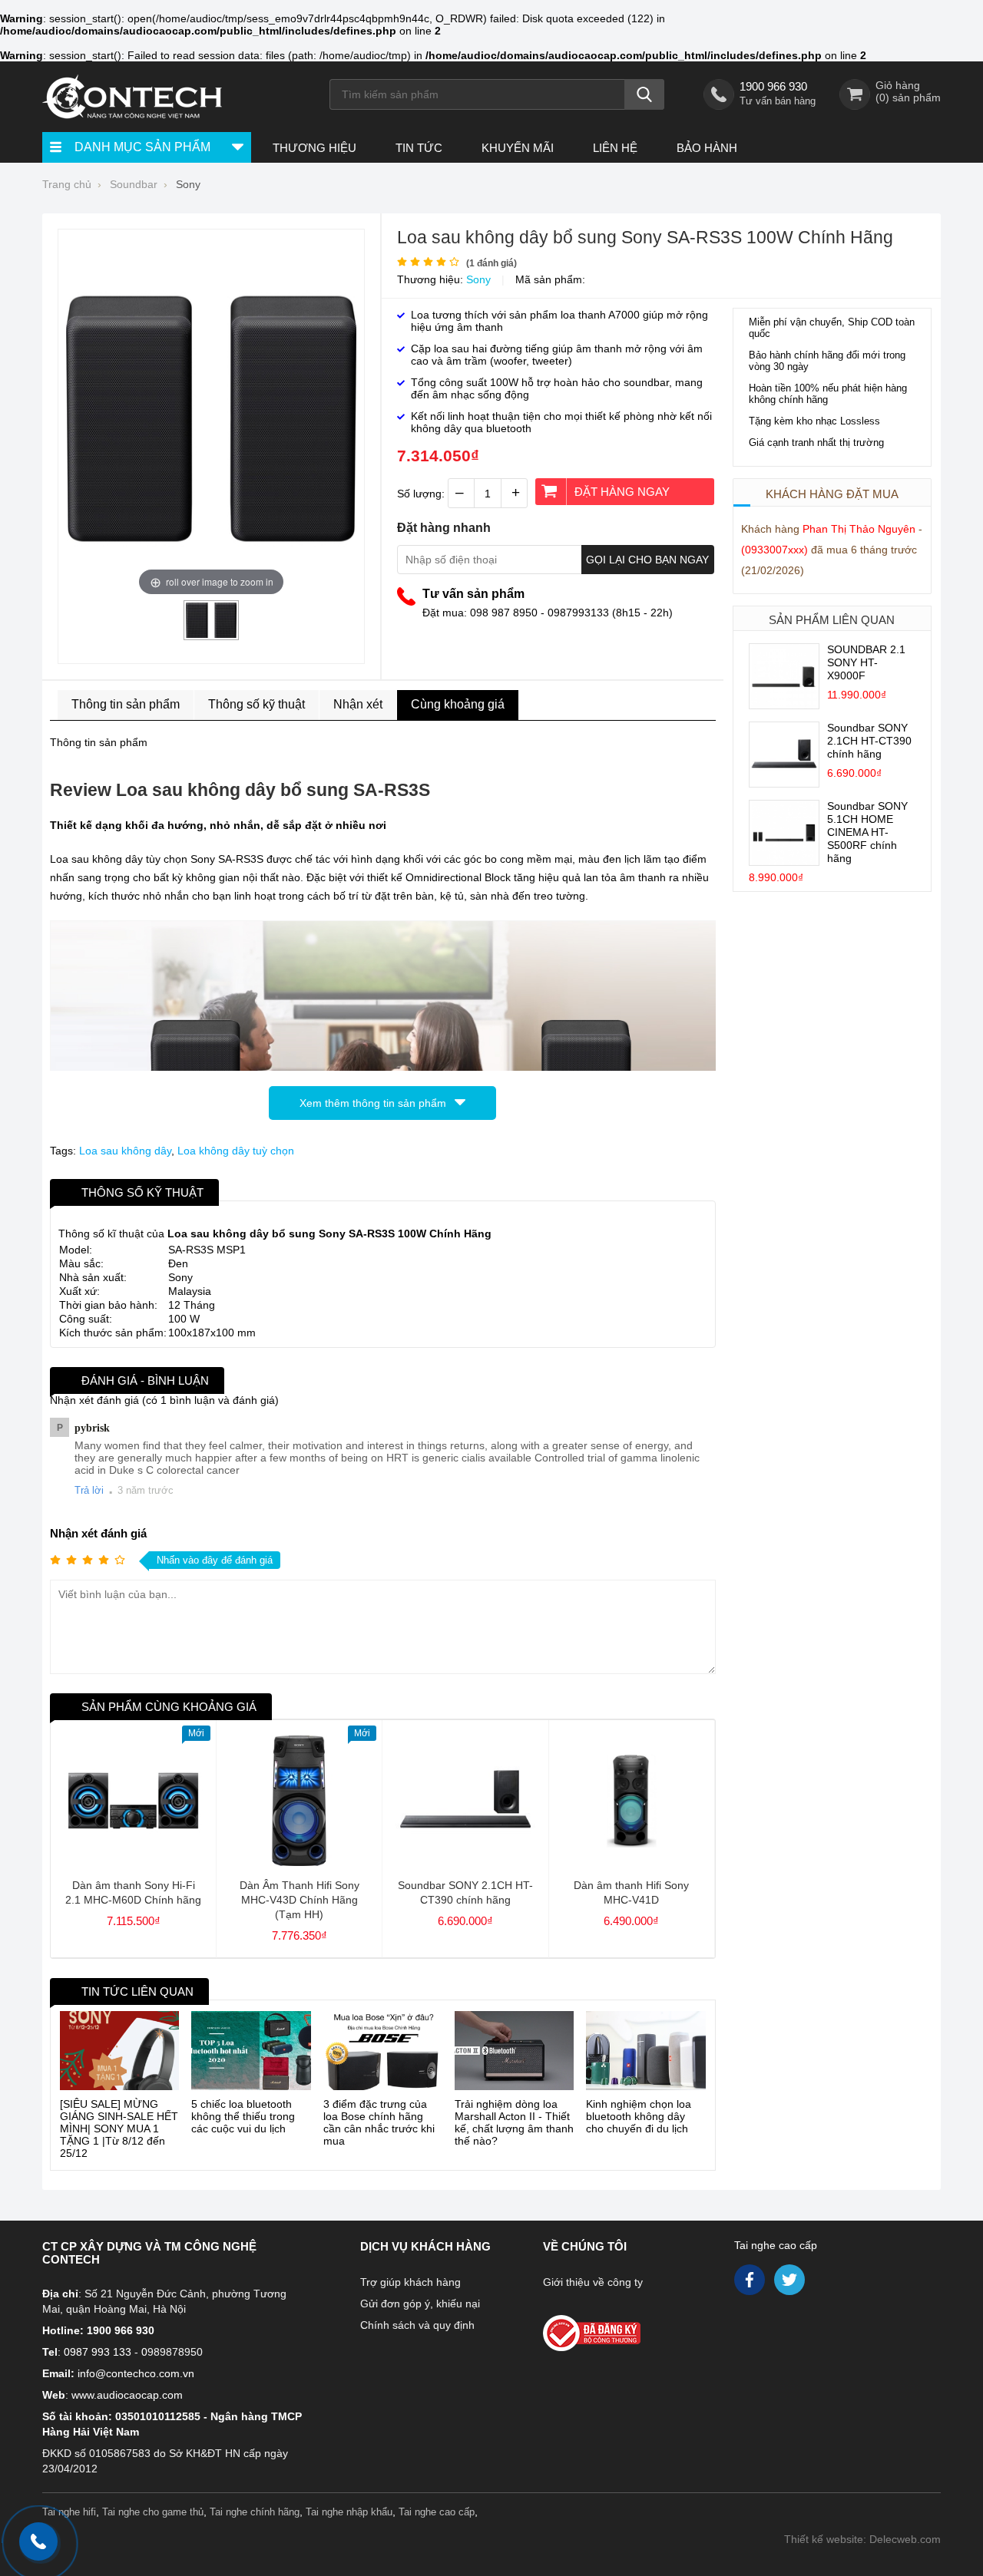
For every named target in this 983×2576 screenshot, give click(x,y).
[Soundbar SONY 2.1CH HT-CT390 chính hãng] (784, 783)
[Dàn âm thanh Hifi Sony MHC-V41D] (632, 1862)
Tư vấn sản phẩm (473, 594)
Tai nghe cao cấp (776, 2245)
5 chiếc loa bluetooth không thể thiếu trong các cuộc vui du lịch (243, 2116)
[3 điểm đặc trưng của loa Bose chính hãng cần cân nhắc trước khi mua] (383, 2051)
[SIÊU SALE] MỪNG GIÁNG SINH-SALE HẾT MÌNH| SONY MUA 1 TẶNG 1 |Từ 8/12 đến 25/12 (119, 2129)
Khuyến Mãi (518, 148)
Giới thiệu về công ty (593, 2282)
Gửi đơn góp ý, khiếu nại (420, 2304)
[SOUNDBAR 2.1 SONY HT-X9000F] (784, 705)
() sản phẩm (908, 97)
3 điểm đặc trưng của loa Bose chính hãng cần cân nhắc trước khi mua (379, 2122)
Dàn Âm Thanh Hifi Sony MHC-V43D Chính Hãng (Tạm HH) (300, 1900)
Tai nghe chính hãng (255, 2512)
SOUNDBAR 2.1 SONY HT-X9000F (866, 662)
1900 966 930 (773, 86)
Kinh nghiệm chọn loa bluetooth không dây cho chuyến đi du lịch (639, 2116)
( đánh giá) (491, 263)
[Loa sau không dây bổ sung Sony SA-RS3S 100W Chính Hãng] (211, 634)
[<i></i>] (624, 2328)
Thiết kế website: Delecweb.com (862, 2539)
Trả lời (89, 1490)
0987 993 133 (98, 2352)
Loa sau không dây (125, 1151)
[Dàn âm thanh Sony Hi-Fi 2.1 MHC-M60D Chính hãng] (133, 1862)
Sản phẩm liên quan (832, 620)
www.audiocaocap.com (127, 2395)
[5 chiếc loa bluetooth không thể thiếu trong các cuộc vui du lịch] (251, 2051)
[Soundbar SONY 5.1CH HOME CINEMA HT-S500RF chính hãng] (784, 861)
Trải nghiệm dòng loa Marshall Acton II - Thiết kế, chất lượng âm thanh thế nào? (514, 2122)
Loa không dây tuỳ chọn (236, 1151)
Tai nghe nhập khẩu (349, 2512)
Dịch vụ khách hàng (425, 2246)
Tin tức (419, 148)
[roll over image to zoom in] (211, 418)
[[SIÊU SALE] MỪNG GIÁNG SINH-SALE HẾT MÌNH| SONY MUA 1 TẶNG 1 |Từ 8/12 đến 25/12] (119, 2051)
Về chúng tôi (585, 2246)
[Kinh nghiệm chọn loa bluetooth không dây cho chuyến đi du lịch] (645, 2051)
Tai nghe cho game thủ (153, 2512)
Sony (478, 279)
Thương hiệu (314, 148)
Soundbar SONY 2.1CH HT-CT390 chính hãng (869, 741)
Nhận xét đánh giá (98, 1533)
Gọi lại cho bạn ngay (647, 560)
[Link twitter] (791, 2284)
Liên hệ (615, 148)
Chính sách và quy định (417, 2325)
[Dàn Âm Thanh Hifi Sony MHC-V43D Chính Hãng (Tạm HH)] (299, 1862)
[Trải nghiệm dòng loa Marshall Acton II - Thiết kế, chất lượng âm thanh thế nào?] (514, 2051)
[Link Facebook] (751, 2284)
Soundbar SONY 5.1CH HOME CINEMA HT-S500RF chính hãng (867, 832)
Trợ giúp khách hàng (410, 2282)
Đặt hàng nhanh (444, 528)
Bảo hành (707, 148)
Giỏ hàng (898, 85)
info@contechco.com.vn (136, 2373)
